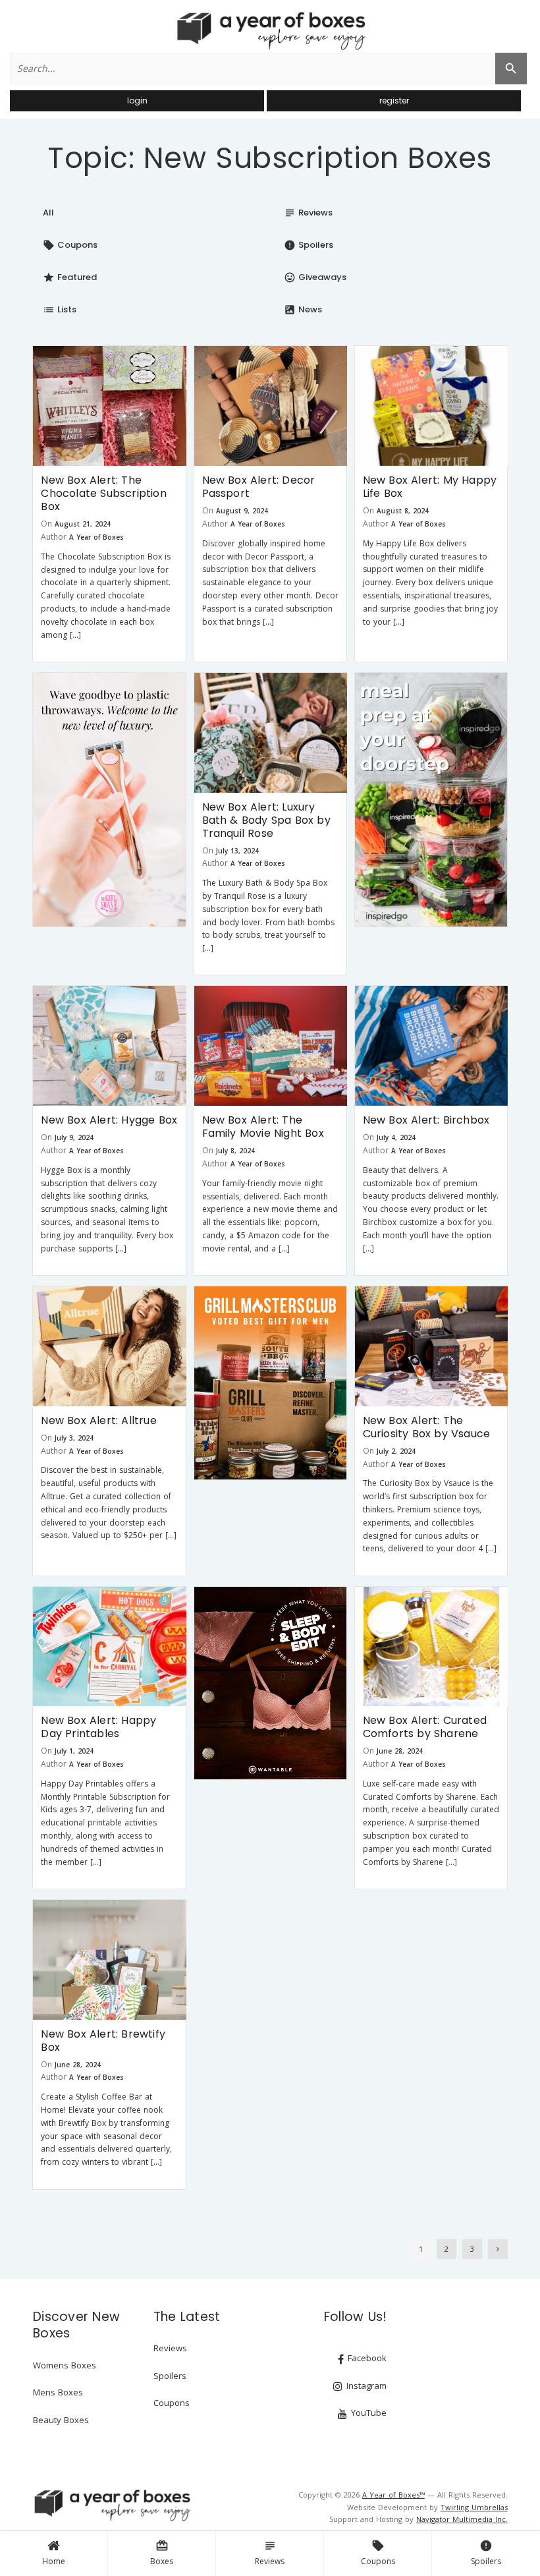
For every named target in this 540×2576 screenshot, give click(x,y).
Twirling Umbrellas (474, 2507)
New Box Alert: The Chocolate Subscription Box (103, 493)
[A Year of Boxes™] (270, 30)
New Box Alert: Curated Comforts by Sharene (425, 1727)
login (137, 100)
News (303, 309)
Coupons (378, 2553)
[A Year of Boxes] (111, 2505)
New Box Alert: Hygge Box (109, 1120)
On (46, 524)
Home (54, 2561)
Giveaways (315, 277)
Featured (70, 277)
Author (54, 537)
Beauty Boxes (61, 2420)
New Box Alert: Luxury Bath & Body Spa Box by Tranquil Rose (266, 820)
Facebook (366, 2358)
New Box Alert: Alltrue (98, 1420)
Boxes (162, 2553)
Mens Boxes (58, 2392)
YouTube (367, 2413)
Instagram (365, 2386)
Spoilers (486, 2553)
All (48, 213)
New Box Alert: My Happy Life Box (430, 487)
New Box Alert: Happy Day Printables (98, 1727)
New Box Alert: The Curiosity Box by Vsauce (427, 1427)
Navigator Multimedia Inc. (462, 2519)
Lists (60, 309)
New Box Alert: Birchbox (426, 1120)
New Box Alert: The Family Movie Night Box (263, 1127)
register (394, 100)
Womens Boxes (65, 2365)
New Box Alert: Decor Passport (259, 487)
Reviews (270, 2553)
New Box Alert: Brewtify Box (103, 2041)
